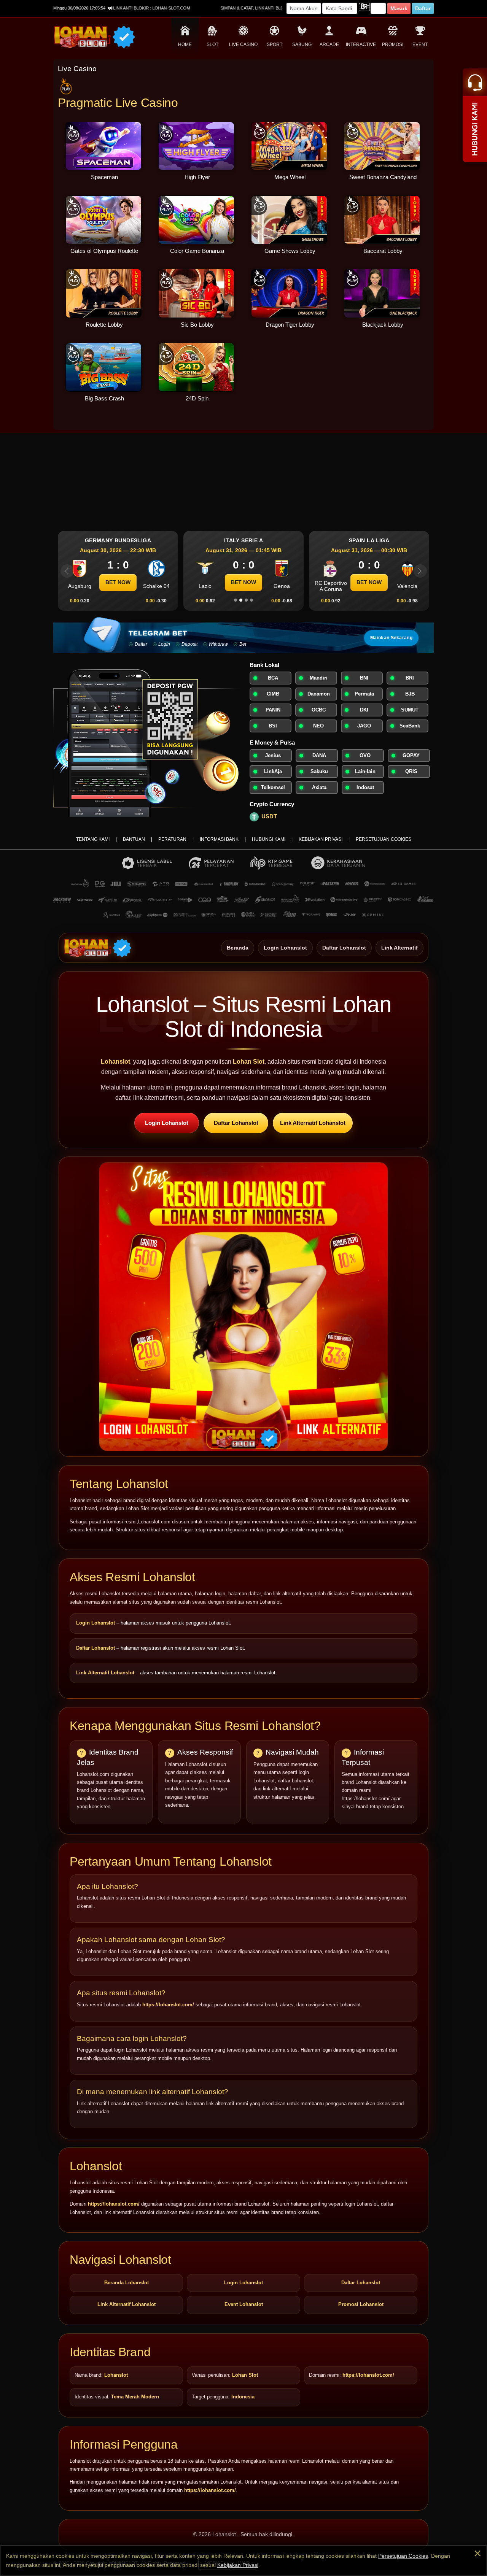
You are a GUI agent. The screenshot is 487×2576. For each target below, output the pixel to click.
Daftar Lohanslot (344, 947)
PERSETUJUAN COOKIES (384, 839)
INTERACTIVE (361, 44)
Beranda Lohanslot (127, 2283)
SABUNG (302, 44)
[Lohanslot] (98, 948)
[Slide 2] (241, 600)
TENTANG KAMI (93, 839)
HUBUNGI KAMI (269, 839)
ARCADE (329, 44)
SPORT (275, 44)
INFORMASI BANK (219, 839)
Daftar (423, 8)
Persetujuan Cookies (403, 2556)
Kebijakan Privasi (238, 2565)
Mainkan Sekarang (391, 638)
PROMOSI (393, 44)
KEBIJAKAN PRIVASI (321, 839)
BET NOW (118, 582)
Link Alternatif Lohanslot (313, 1123)
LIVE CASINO (243, 44)
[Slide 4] (251, 600)
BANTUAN (134, 839)
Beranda (238, 947)
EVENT (420, 44)
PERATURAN (172, 839)
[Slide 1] (236, 600)
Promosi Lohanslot (361, 2304)
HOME (185, 44)
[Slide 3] (246, 600)
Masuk (399, 8)
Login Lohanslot (285, 947)
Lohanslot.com (154, 1522)
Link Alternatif (399, 947)
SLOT (212, 44)
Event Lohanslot (244, 2304)
